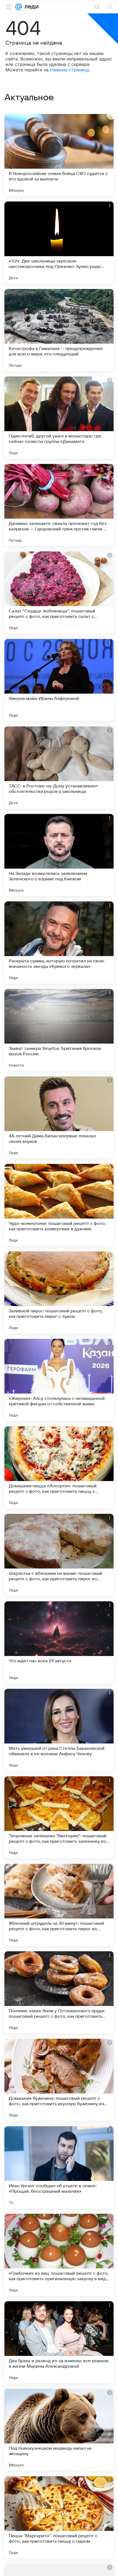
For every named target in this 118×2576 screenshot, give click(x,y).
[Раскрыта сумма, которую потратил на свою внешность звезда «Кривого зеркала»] (59, 942)
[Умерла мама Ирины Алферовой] (59, 680)
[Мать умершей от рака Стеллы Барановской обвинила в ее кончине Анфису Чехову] (59, 1730)
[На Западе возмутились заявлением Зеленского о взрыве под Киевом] (59, 855)
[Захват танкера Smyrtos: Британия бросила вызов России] (59, 1030)
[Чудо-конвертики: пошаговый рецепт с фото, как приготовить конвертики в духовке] (59, 1205)
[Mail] (19, 7)
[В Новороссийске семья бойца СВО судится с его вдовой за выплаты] (59, 155)
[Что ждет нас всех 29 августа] (59, 1642)
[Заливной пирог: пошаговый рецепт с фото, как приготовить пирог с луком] (59, 1292)
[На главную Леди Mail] (30, 7)
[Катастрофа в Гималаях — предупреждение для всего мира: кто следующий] (59, 330)
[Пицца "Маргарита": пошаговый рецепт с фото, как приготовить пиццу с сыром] (59, 2517)
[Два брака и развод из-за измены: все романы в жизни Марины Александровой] (59, 2342)
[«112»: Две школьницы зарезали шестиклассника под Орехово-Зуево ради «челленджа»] (59, 243)
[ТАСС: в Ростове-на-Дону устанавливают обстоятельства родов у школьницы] (59, 767)
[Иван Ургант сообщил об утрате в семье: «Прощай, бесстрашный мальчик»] (59, 2167)
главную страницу (70, 70)
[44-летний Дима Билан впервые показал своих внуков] (59, 1117)
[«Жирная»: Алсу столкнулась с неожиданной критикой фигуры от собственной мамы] (59, 1380)
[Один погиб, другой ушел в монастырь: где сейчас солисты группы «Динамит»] (59, 417)
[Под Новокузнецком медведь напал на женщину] (59, 2430)
